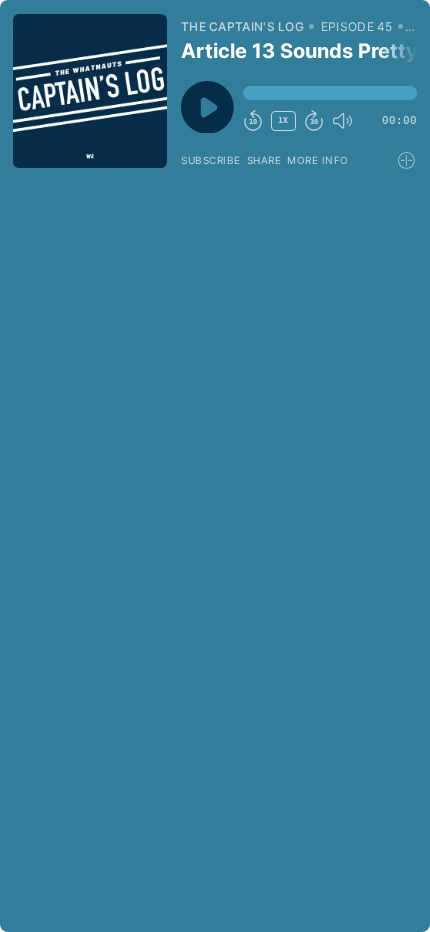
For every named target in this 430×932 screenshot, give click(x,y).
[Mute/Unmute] (342, 121)
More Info (318, 160)
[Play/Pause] (90, 91)
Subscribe (211, 160)
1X (283, 120)
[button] (330, 93)
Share (264, 160)
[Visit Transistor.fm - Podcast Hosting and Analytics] (407, 160)
